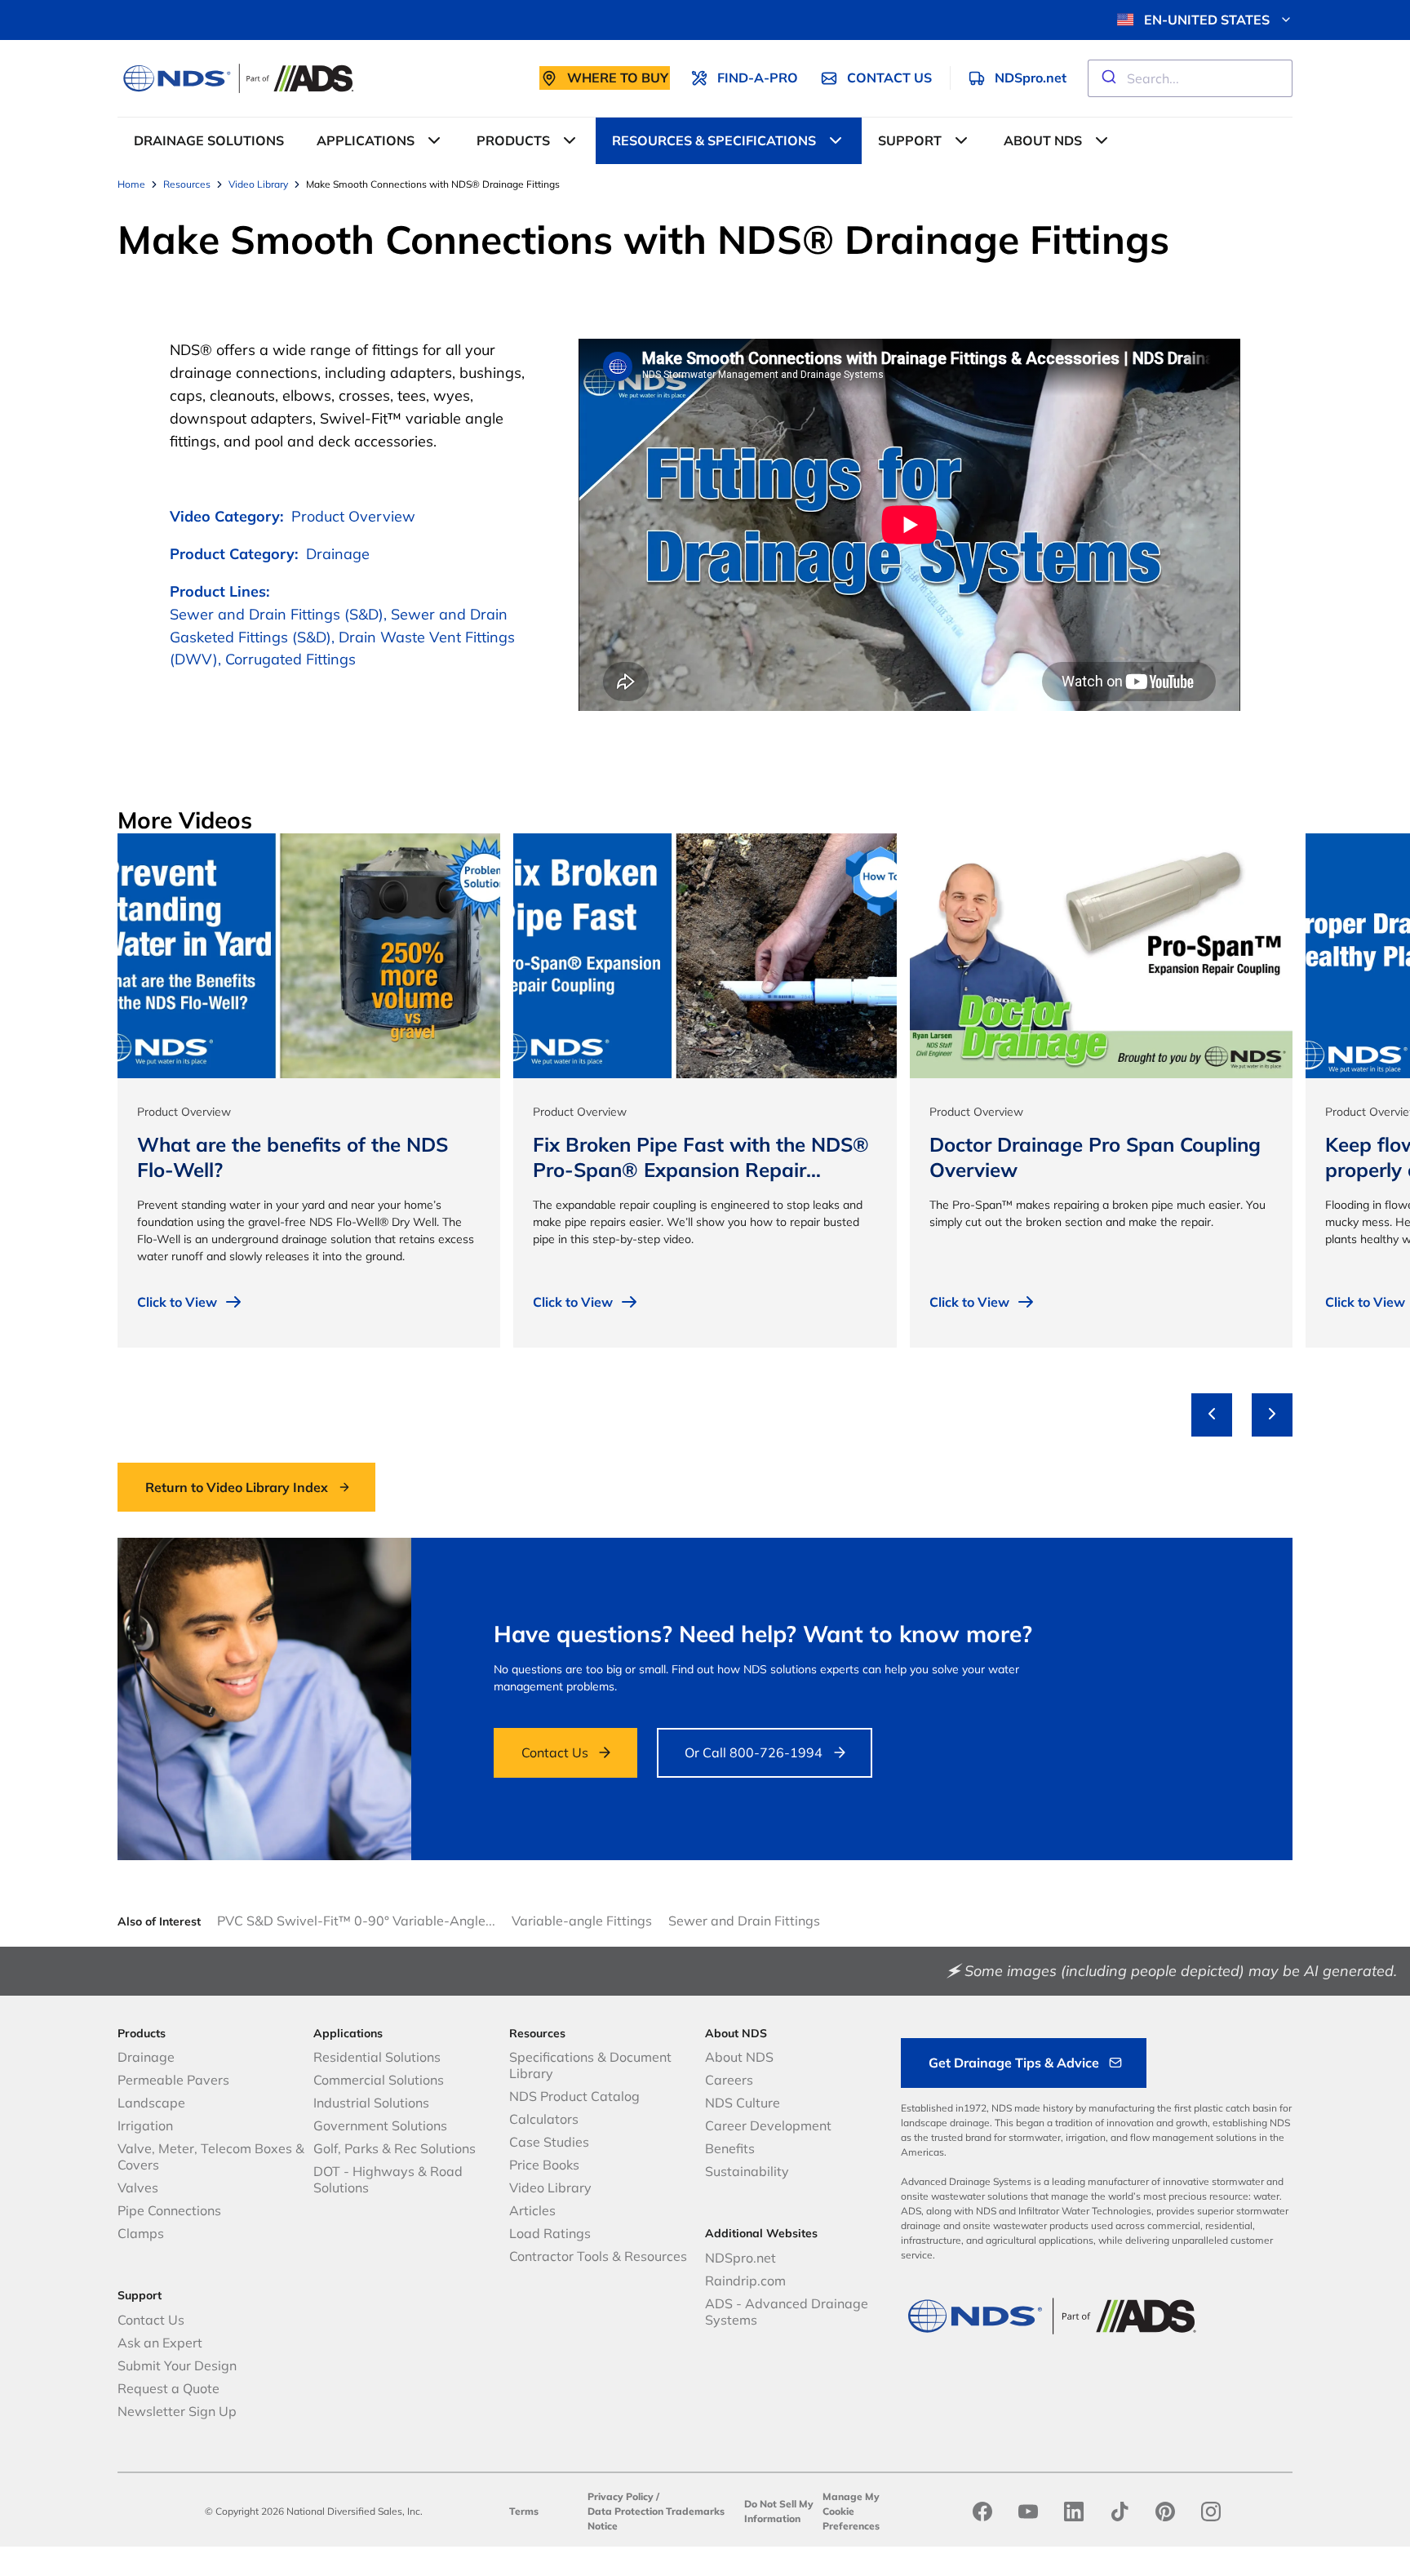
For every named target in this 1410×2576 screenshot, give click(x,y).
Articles (532, 2210)
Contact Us (555, 1752)
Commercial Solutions (379, 2080)
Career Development (768, 2125)
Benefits (730, 2148)
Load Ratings (550, 2233)
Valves (138, 2187)
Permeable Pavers (173, 2080)
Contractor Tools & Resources (598, 2256)
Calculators (544, 2119)
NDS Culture (743, 2103)
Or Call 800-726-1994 (754, 1752)
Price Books (544, 2165)
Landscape (151, 2103)
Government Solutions (380, 2125)
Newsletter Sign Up (177, 2411)
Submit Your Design (177, 2365)
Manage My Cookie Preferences (851, 2511)
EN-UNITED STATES (1207, 20)
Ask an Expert (160, 2343)
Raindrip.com (745, 2281)
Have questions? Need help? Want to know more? (763, 1634)
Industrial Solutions (371, 2103)
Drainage (146, 2057)
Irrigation (145, 2125)
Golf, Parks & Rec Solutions (395, 2148)
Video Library (550, 2187)
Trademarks (695, 2511)
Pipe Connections (169, 2210)
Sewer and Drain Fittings (744, 1921)
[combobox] (1190, 78)
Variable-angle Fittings (582, 1921)
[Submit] (1108, 78)
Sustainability (747, 2171)
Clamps (141, 2233)
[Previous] (1212, 1415)
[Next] (1272, 1415)
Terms (524, 2511)
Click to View (177, 1302)
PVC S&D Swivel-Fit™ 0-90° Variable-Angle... (356, 1921)
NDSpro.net (740, 2258)
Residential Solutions (377, 2057)
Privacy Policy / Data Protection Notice (625, 2511)
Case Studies (549, 2142)
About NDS (739, 2057)
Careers (729, 2080)
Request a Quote (168, 2388)
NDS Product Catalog (574, 2096)
